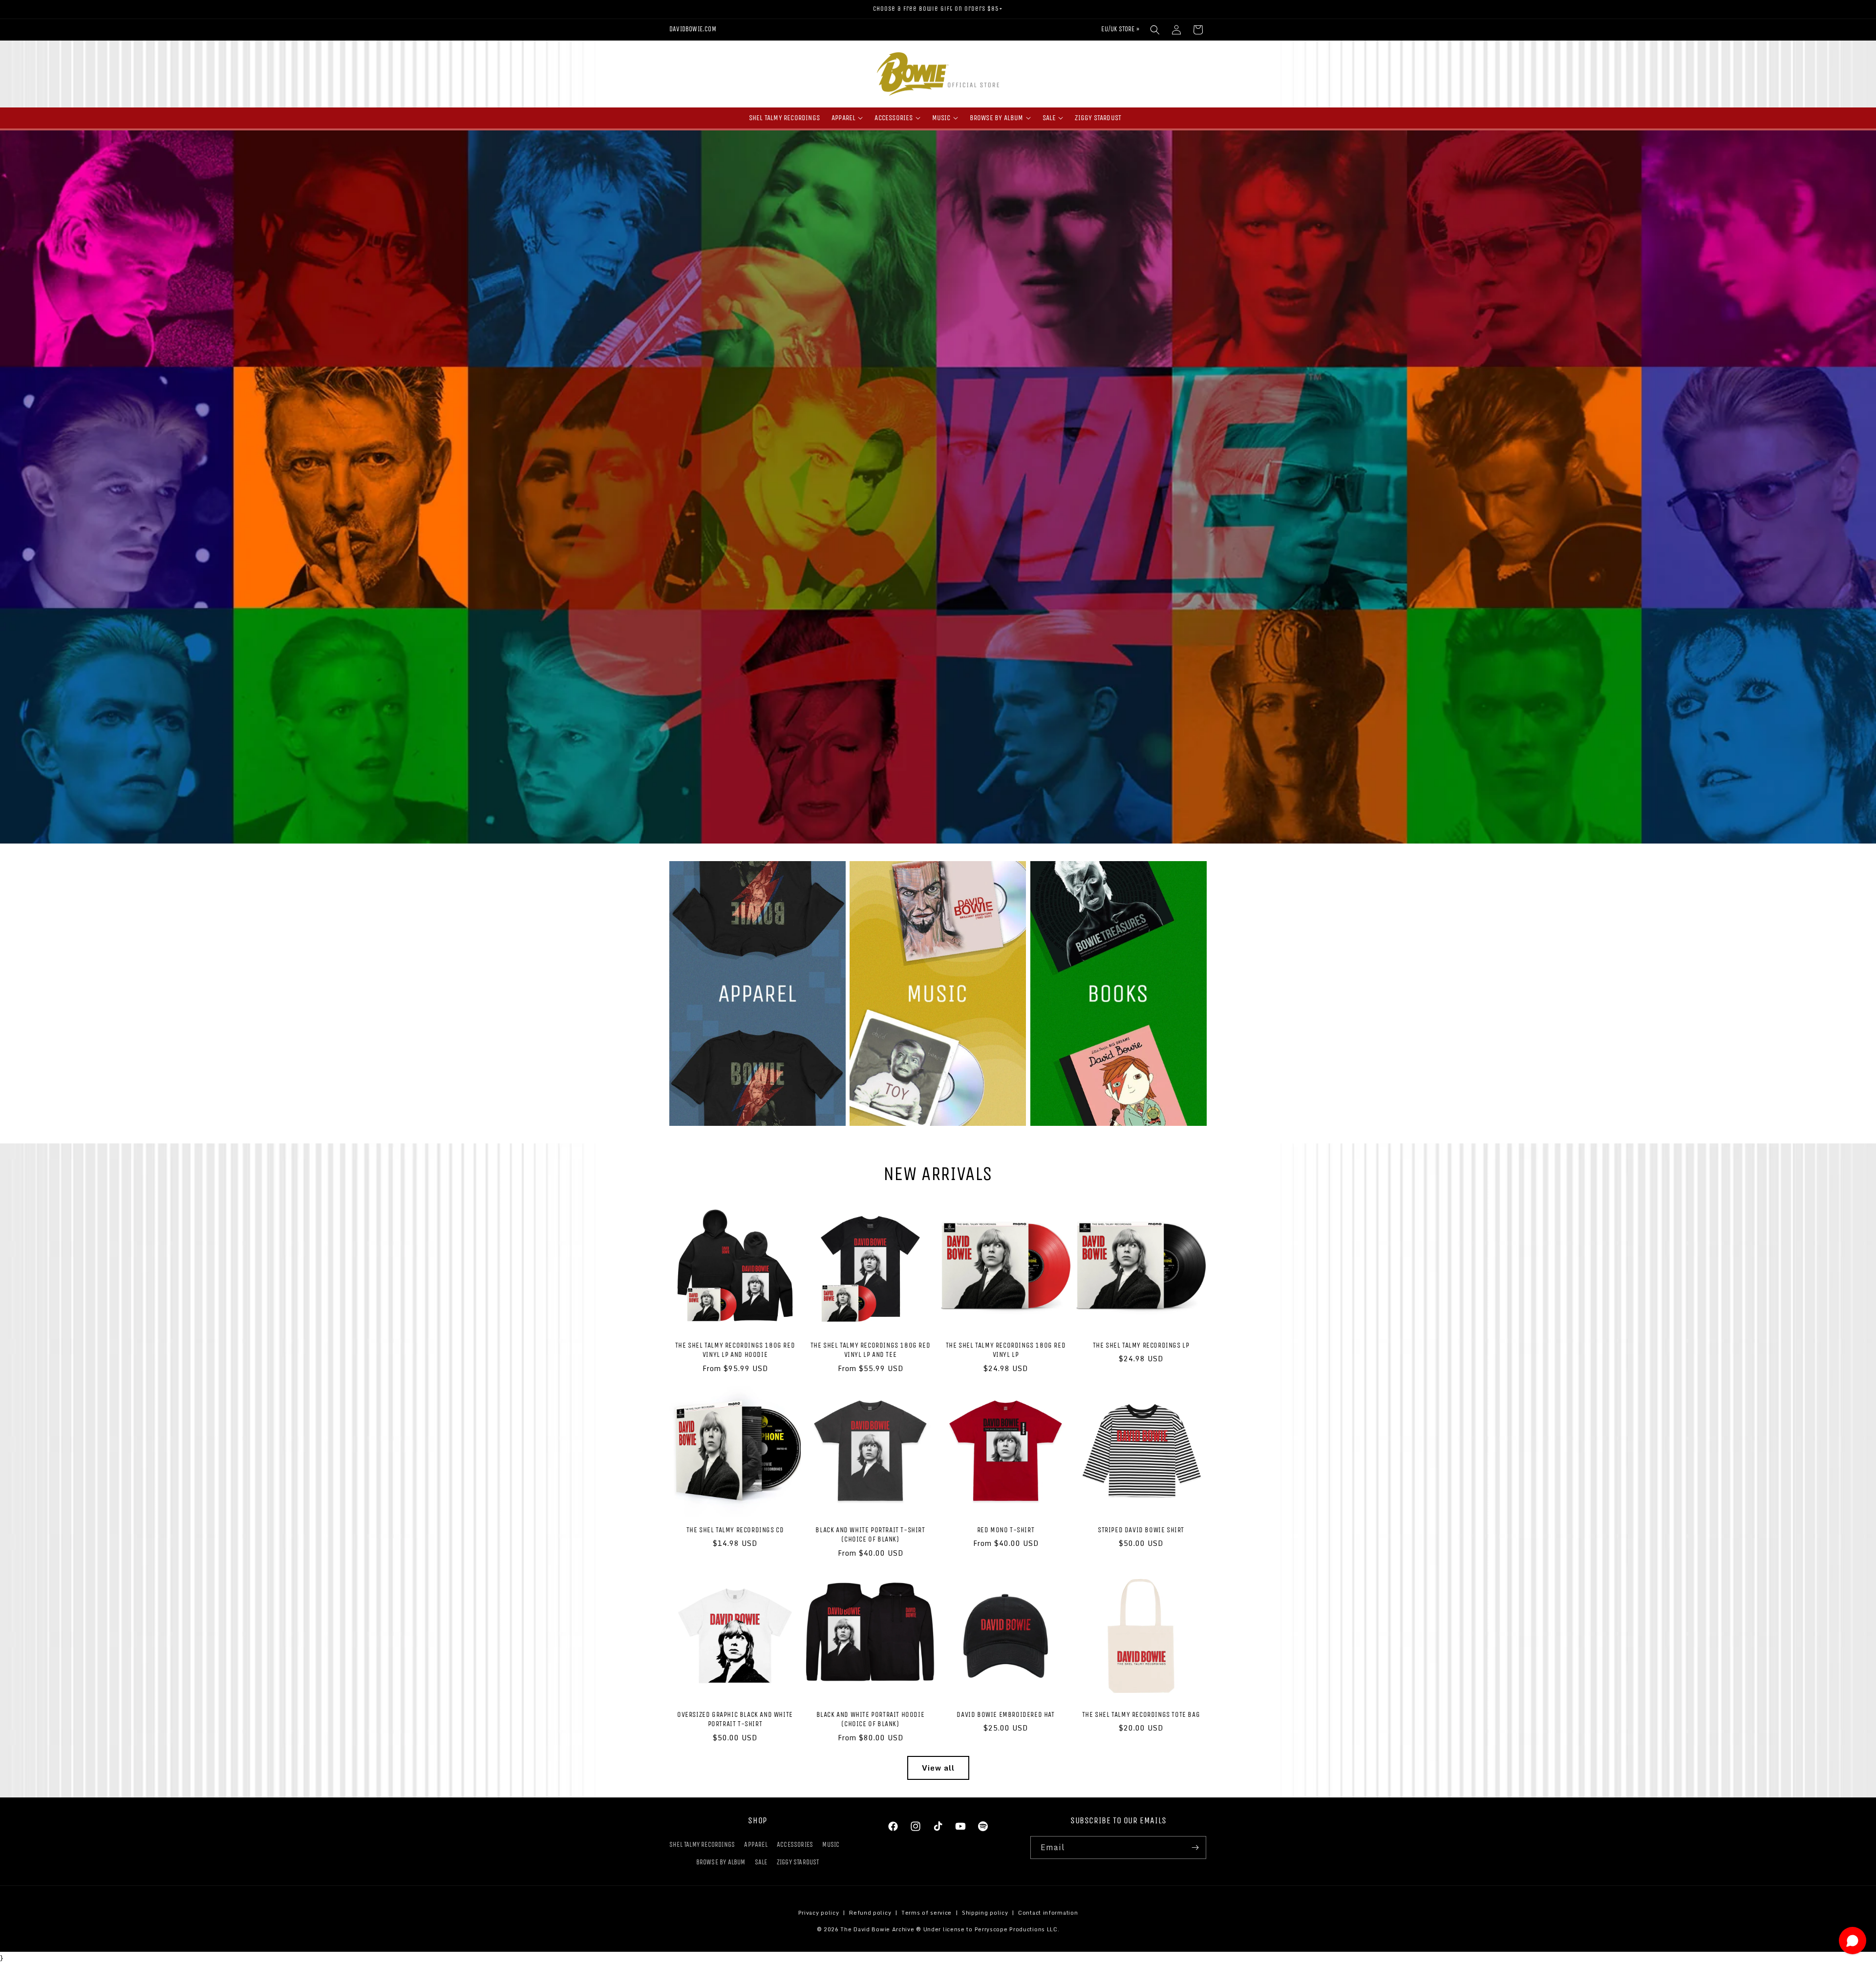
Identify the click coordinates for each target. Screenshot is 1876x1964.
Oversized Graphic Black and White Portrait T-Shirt (735, 1719)
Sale (761, 1862)
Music (831, 1845)
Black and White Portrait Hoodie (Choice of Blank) (871, 1719)
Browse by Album (721, 1862)
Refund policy (870, 1913)
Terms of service (927, 1913)
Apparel (756, 1845)
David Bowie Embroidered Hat (1005, 1714)
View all (938, 1768)
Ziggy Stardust (798, 1862)
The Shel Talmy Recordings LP (1141, 1345)
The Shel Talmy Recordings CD (735, 1530)
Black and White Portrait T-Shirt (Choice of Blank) (870, 1535)
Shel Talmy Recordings (702, 1845)
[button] (1155, 30)
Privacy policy (819, 1913)
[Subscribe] (1195, 1848)
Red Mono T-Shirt (1006, 1530)
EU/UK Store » (1120, 29)
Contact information (1048, 1913)
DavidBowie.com (693, 29)
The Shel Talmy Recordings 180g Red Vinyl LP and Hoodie (735, 1350)
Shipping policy (985, 1913)
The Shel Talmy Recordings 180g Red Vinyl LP (1006, 1350)
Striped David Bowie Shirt (1141, 1530)
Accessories (795, 1845)
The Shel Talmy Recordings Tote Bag (1141, 1714)
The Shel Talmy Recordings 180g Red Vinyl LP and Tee (870, 1350)
